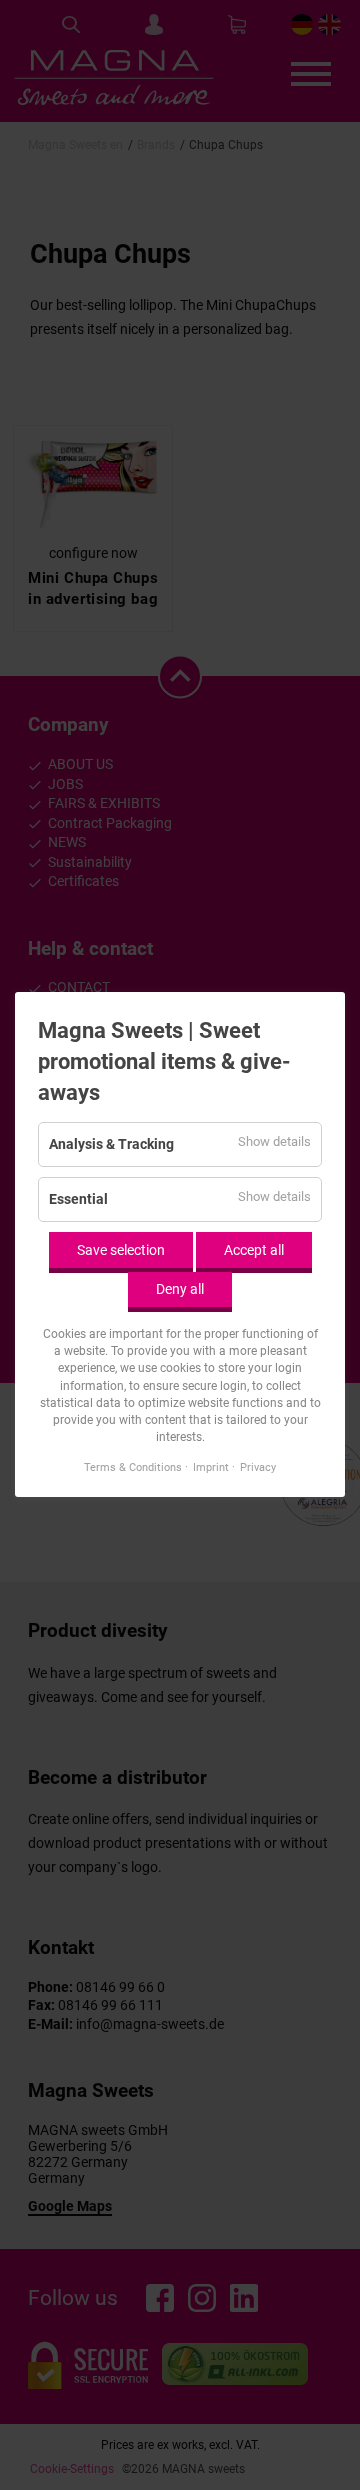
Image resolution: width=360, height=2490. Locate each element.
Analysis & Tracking (111, 1145)
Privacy (258, 1468)
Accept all (254, 1250)
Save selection (121, 1250)
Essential (78, 1200)
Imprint (211, 1468)
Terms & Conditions (133, 1468)
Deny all (180, 1290)
